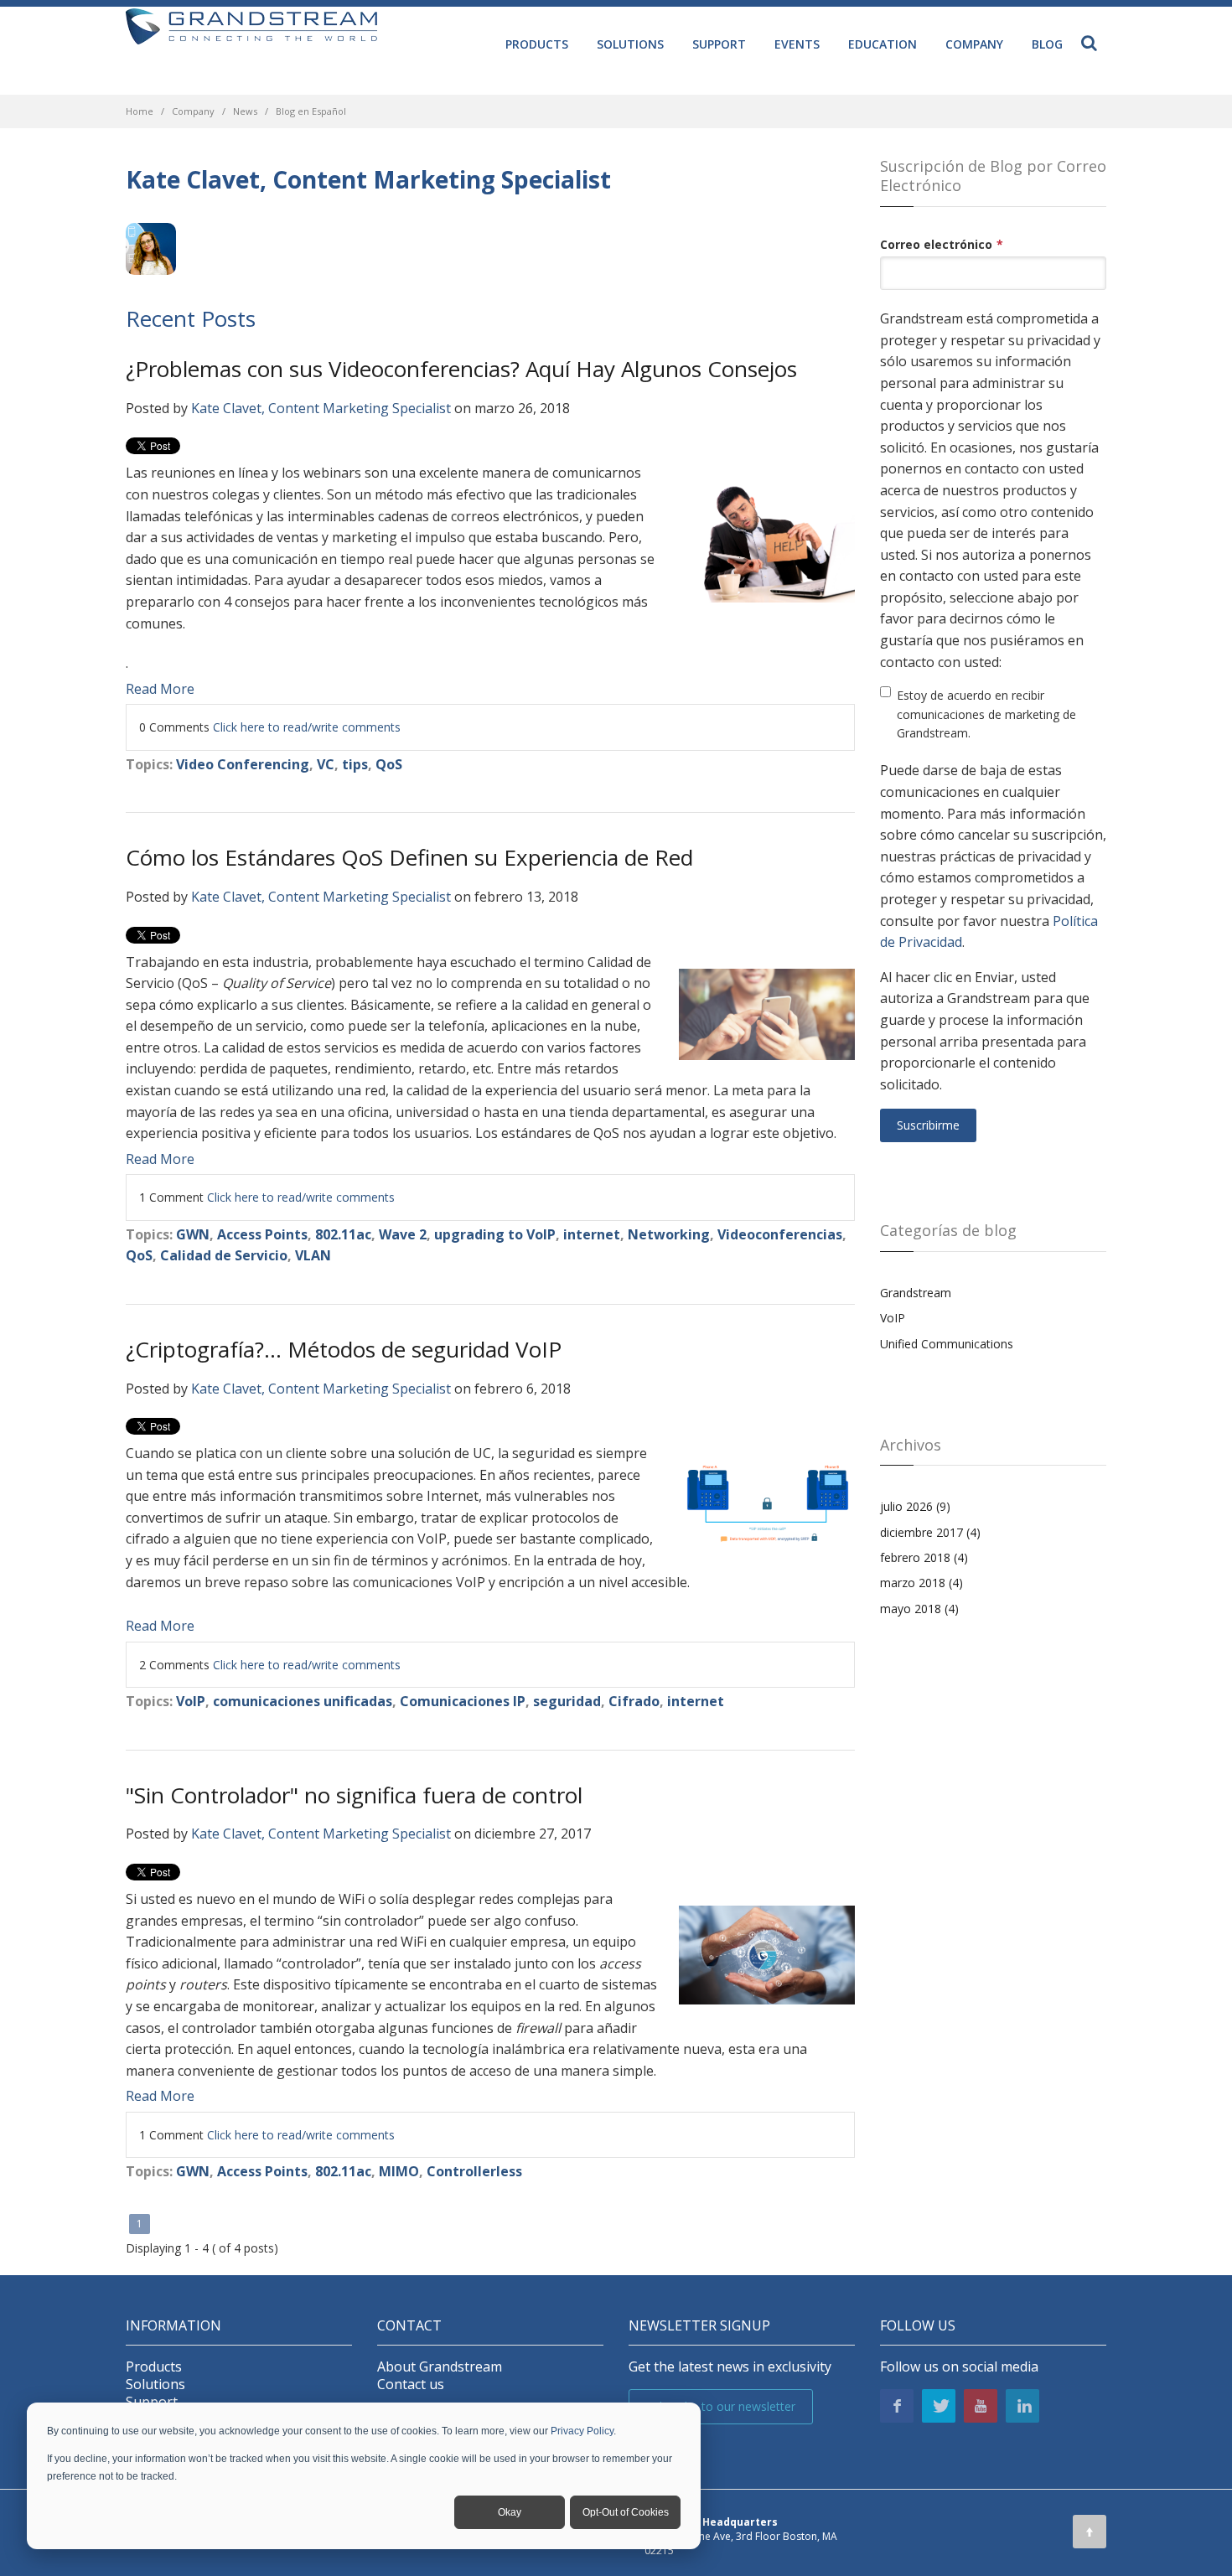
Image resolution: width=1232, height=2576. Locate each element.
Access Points (262, 1234)
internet (592, 1234)
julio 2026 (915, 1506)
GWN (193, 1234)
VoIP (191, 1701)
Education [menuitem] (883, 44)
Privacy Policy (582, 2431)
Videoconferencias (780, 1234)
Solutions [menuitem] (630, 44)
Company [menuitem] (974, 44)
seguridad (567, 1701)
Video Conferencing (243, 764)
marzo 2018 (921, 1583)
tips (355, 764)
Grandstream (916, 1293)
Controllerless (474, 2171)
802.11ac (343, 1234)
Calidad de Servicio (224, 1255)
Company (193, 111)
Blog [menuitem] (1047, 44)
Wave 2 (403, 1234)
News (245, 111)
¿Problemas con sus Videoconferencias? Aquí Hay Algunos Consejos (461, 369)
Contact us (411, 2385)
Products (154, 2367)
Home (140, 111)
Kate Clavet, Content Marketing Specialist (321, 408)
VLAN (313, 1255)
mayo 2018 (919, 1609)
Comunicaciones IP (463, 1701)
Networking (669, 1234)
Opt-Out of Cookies (626, 2512)
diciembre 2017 (930, 1532)
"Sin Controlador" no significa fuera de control (354, 1795)
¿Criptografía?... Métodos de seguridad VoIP (344, 1349)
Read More (160, 689)
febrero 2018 (924, 1557)
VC (326, 764)
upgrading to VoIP (495, 1234)
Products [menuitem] (537, 44)
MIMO (399, 2171)
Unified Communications (947, 1344)
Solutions (155, 2385)
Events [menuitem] (797, 44)
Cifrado (634, 1701)
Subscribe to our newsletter (721, 2406)
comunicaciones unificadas (303, 1701)
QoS (389, 764)
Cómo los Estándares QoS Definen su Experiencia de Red (409, 857)
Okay (510, 2512)
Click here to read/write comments (307, 727)
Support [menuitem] (719, 44)
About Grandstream (440, 2367)
